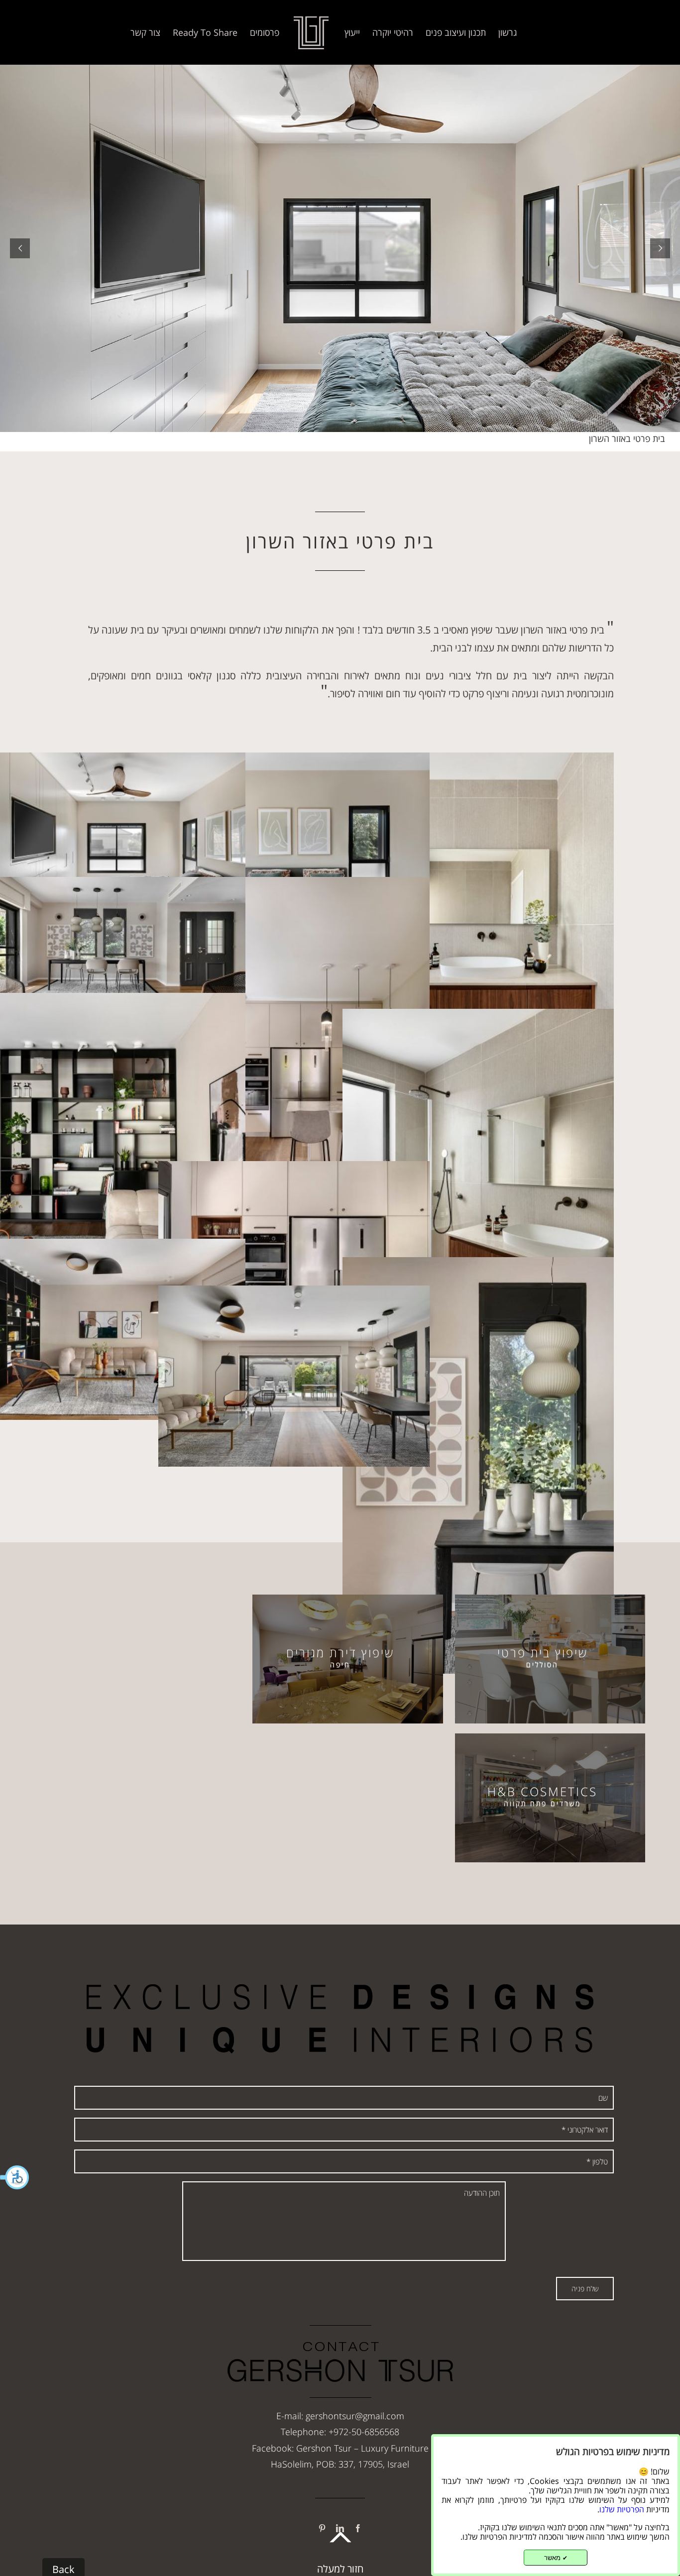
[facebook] (358, 2528)
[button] (15, 2177)
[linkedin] (340, 2528)
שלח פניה (585, 2289)
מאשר (556, 2558)
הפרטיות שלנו (622, 2509)
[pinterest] (322, 2528)
